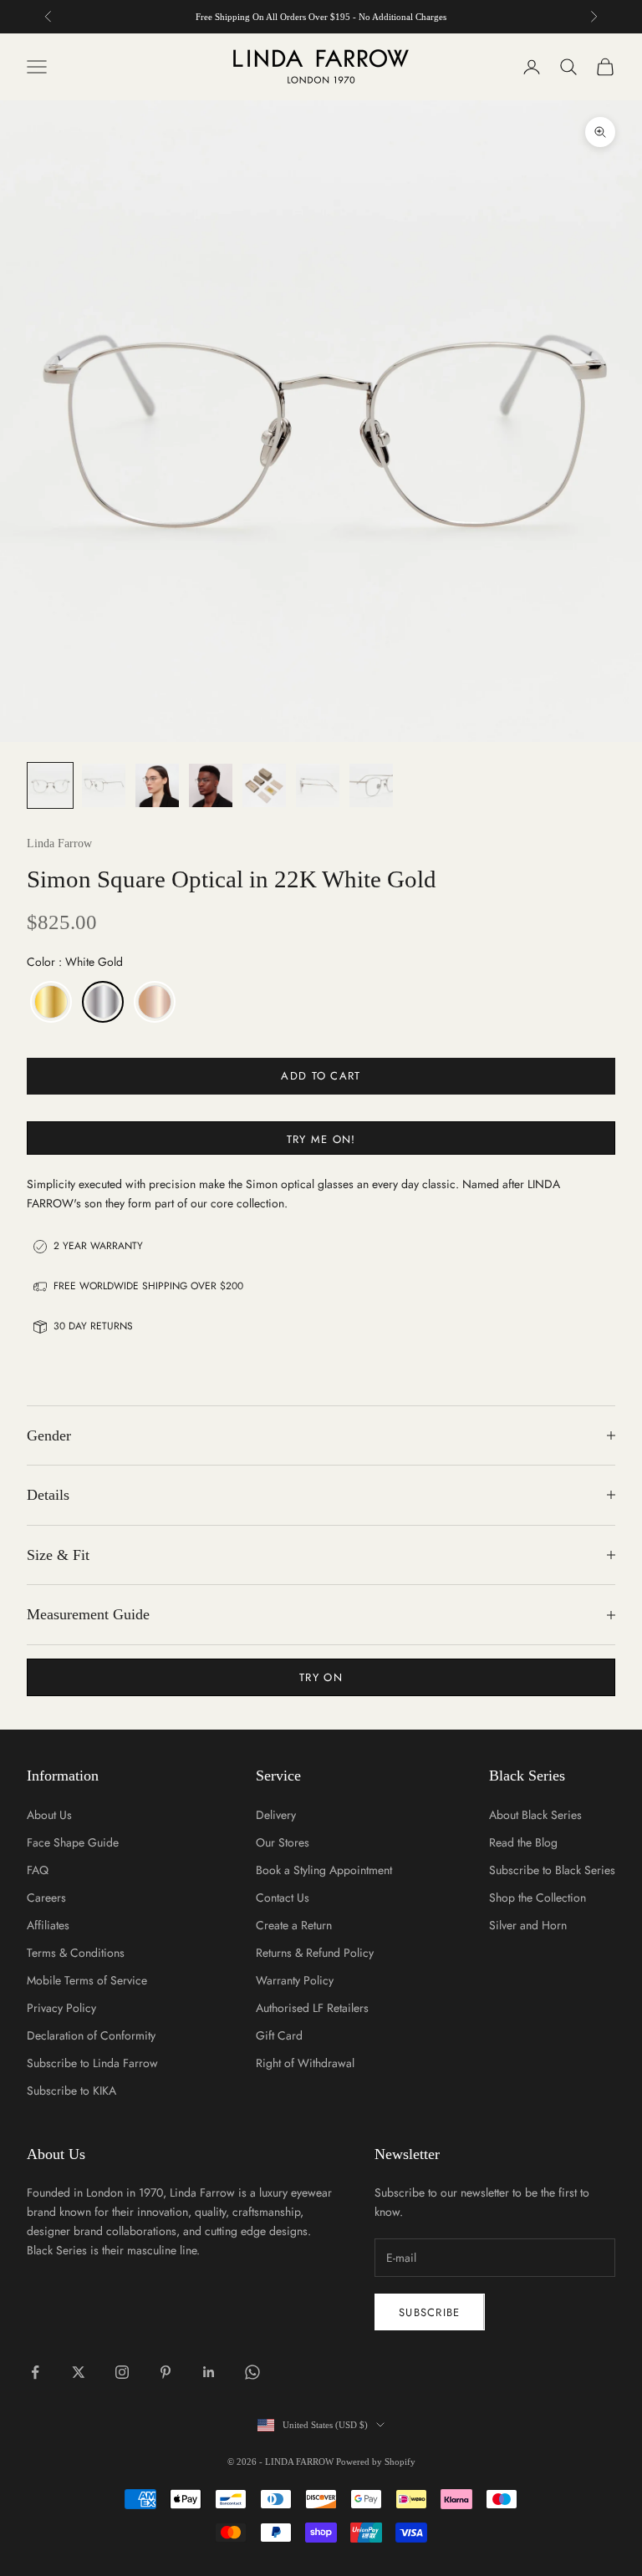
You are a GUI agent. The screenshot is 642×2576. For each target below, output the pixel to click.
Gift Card (279, 2035)
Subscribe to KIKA (71, 2091)
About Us (49, 1815)
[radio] (49, 1002)
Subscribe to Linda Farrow (92, 2063)
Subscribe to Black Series (552, 1870)
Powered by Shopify (376, 2462)
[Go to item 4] (211, 785)
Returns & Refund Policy (315, 1953)
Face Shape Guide (73, 1842)
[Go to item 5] (264, 785)
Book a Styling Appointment (324, 1870)
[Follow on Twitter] (79, 2372)
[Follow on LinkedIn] (209, 2372)
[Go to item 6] (318, 785)
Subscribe (430, 2312)
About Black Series (535, 1815)
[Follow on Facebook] (35, 2372)
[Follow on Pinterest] (166, 2372)
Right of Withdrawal (305, 2063)
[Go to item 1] (50, 785)
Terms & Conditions (76, 1953)
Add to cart (321, 1076)
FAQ (38, 1870)
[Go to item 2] (104, 785)
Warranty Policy (295, 1980)
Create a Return (294, 1925)
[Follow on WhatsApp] (252, 2372)
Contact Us (283, 1898)
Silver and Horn (528, 1925)
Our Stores (283, 1842)
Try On (321, 1677)
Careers (46, 1898)
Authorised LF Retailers (312, 2008)
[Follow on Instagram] (122, 2372)
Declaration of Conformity (91, 2035)
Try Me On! (321, 1139)
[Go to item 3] (157, 785)
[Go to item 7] (371, 785)
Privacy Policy (61, 2008)
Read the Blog (523, 1842)
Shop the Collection (538, 1898)
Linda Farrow (59, 843)
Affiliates (48, 1925)
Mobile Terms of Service (87, 1980)
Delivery (276, 1815)
